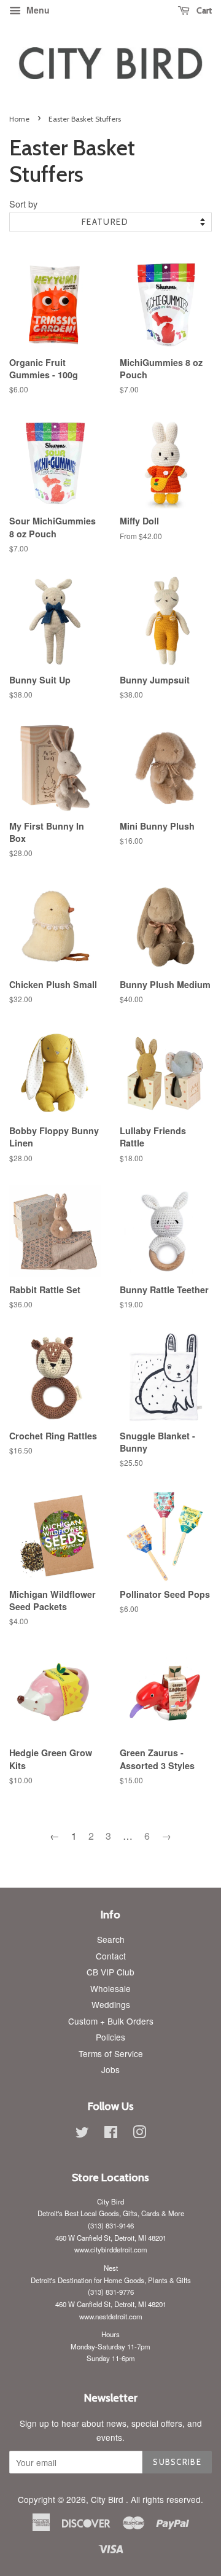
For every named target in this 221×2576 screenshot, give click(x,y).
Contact (111, 1956)
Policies (110, 2037)
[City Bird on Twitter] (82, 2134)
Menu (37, 10)
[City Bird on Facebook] (111, 2134)
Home (19, 119)
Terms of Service (111, 2053)
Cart (203, 10)
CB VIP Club (110, 1972)
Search (111, 1939)
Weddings (111, 2004)
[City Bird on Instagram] (139, 2134)
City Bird (108, 2499)
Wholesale (110, 1988)
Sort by (23, 204)
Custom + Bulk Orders (111, 2021)
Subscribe (177, 2462)
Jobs (110, 2069)
